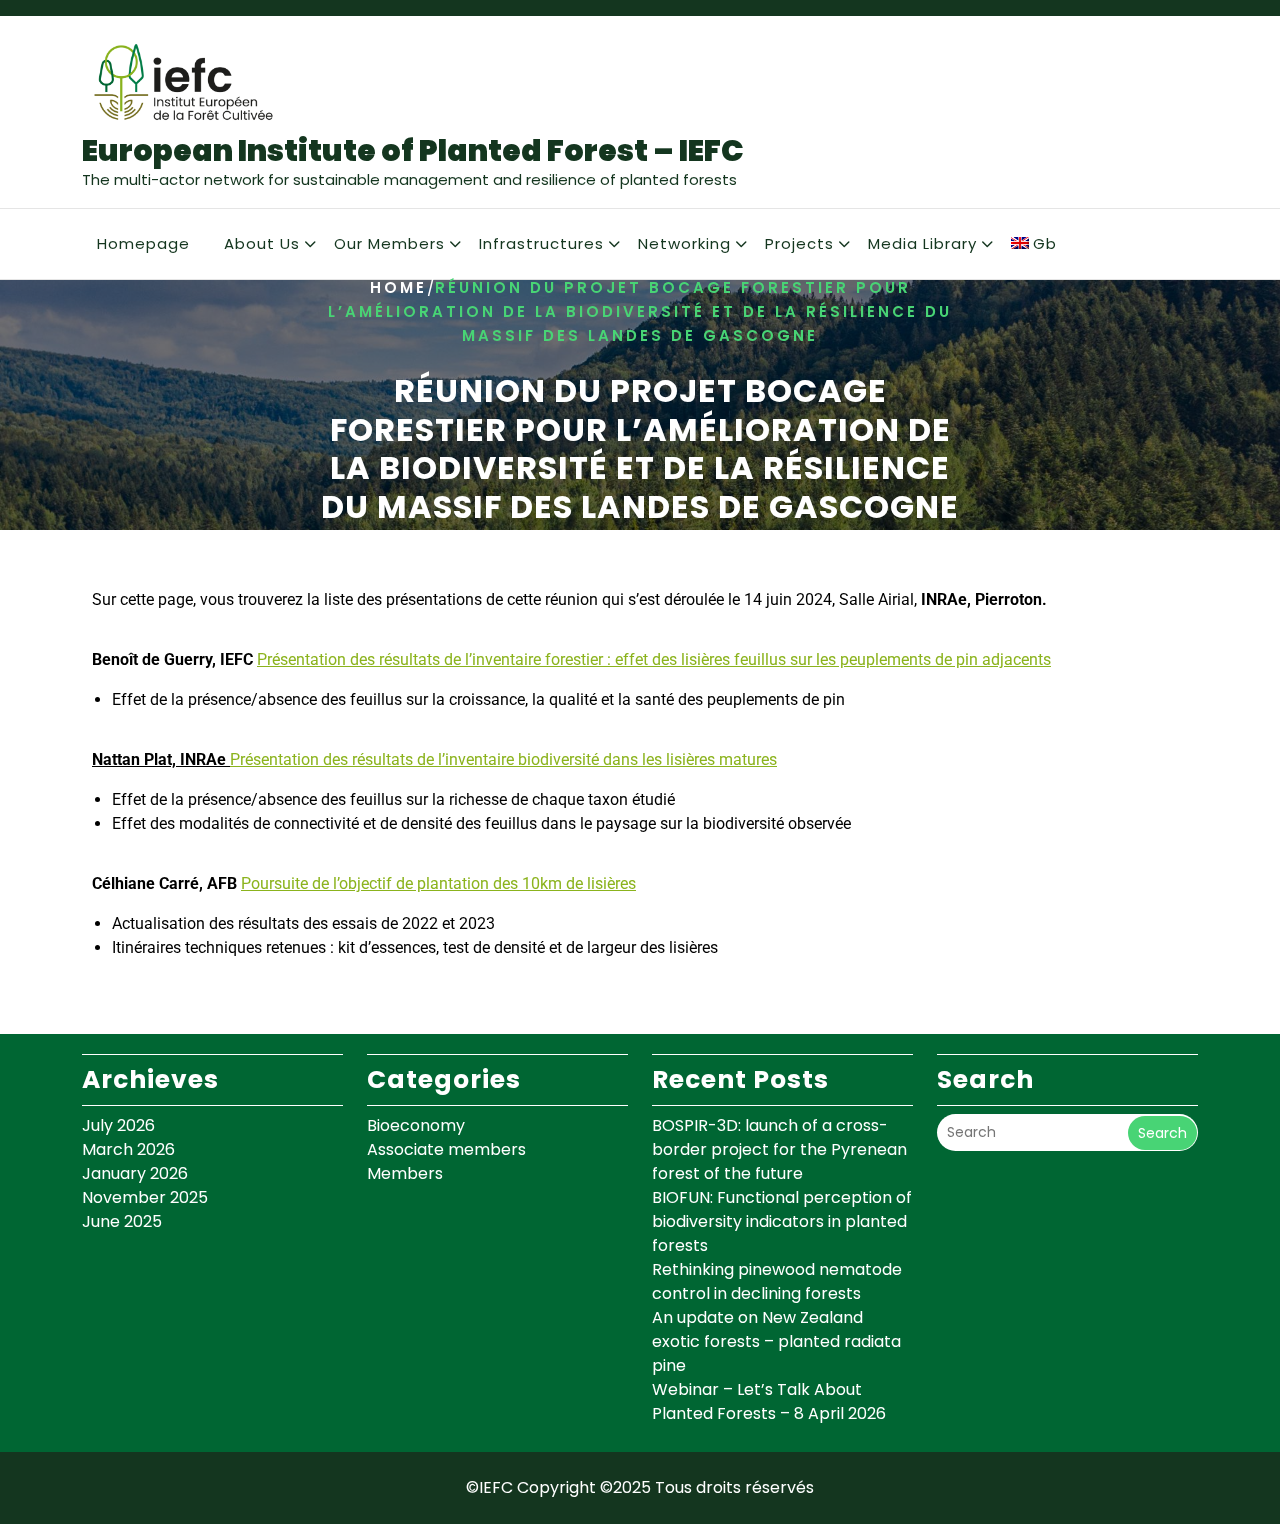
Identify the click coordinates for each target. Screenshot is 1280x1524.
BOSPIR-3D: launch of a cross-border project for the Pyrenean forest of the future (779, 1149)
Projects (799, 243)
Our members (389, 243)
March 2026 (128, 1149)
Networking (684, 243)
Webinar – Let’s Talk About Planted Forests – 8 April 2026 (769, 1401)
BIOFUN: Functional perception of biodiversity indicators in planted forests (782, 1221)
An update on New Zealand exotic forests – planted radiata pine (776, 1341)
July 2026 (118, 1125)
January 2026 (135, 1173)
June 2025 (122, 1221)
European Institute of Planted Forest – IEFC (413, 150)
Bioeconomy (416, 1125)
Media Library (922, 243)
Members (405, 1173)
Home (398, 288)
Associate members (446, 1149)
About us (262, 243)
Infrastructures (541, 243)
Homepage (143, 243)
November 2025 (145, 1197)
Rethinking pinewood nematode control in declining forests (777, 1281)
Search (1162, 1133)
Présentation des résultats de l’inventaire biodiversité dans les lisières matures (503, 759)
